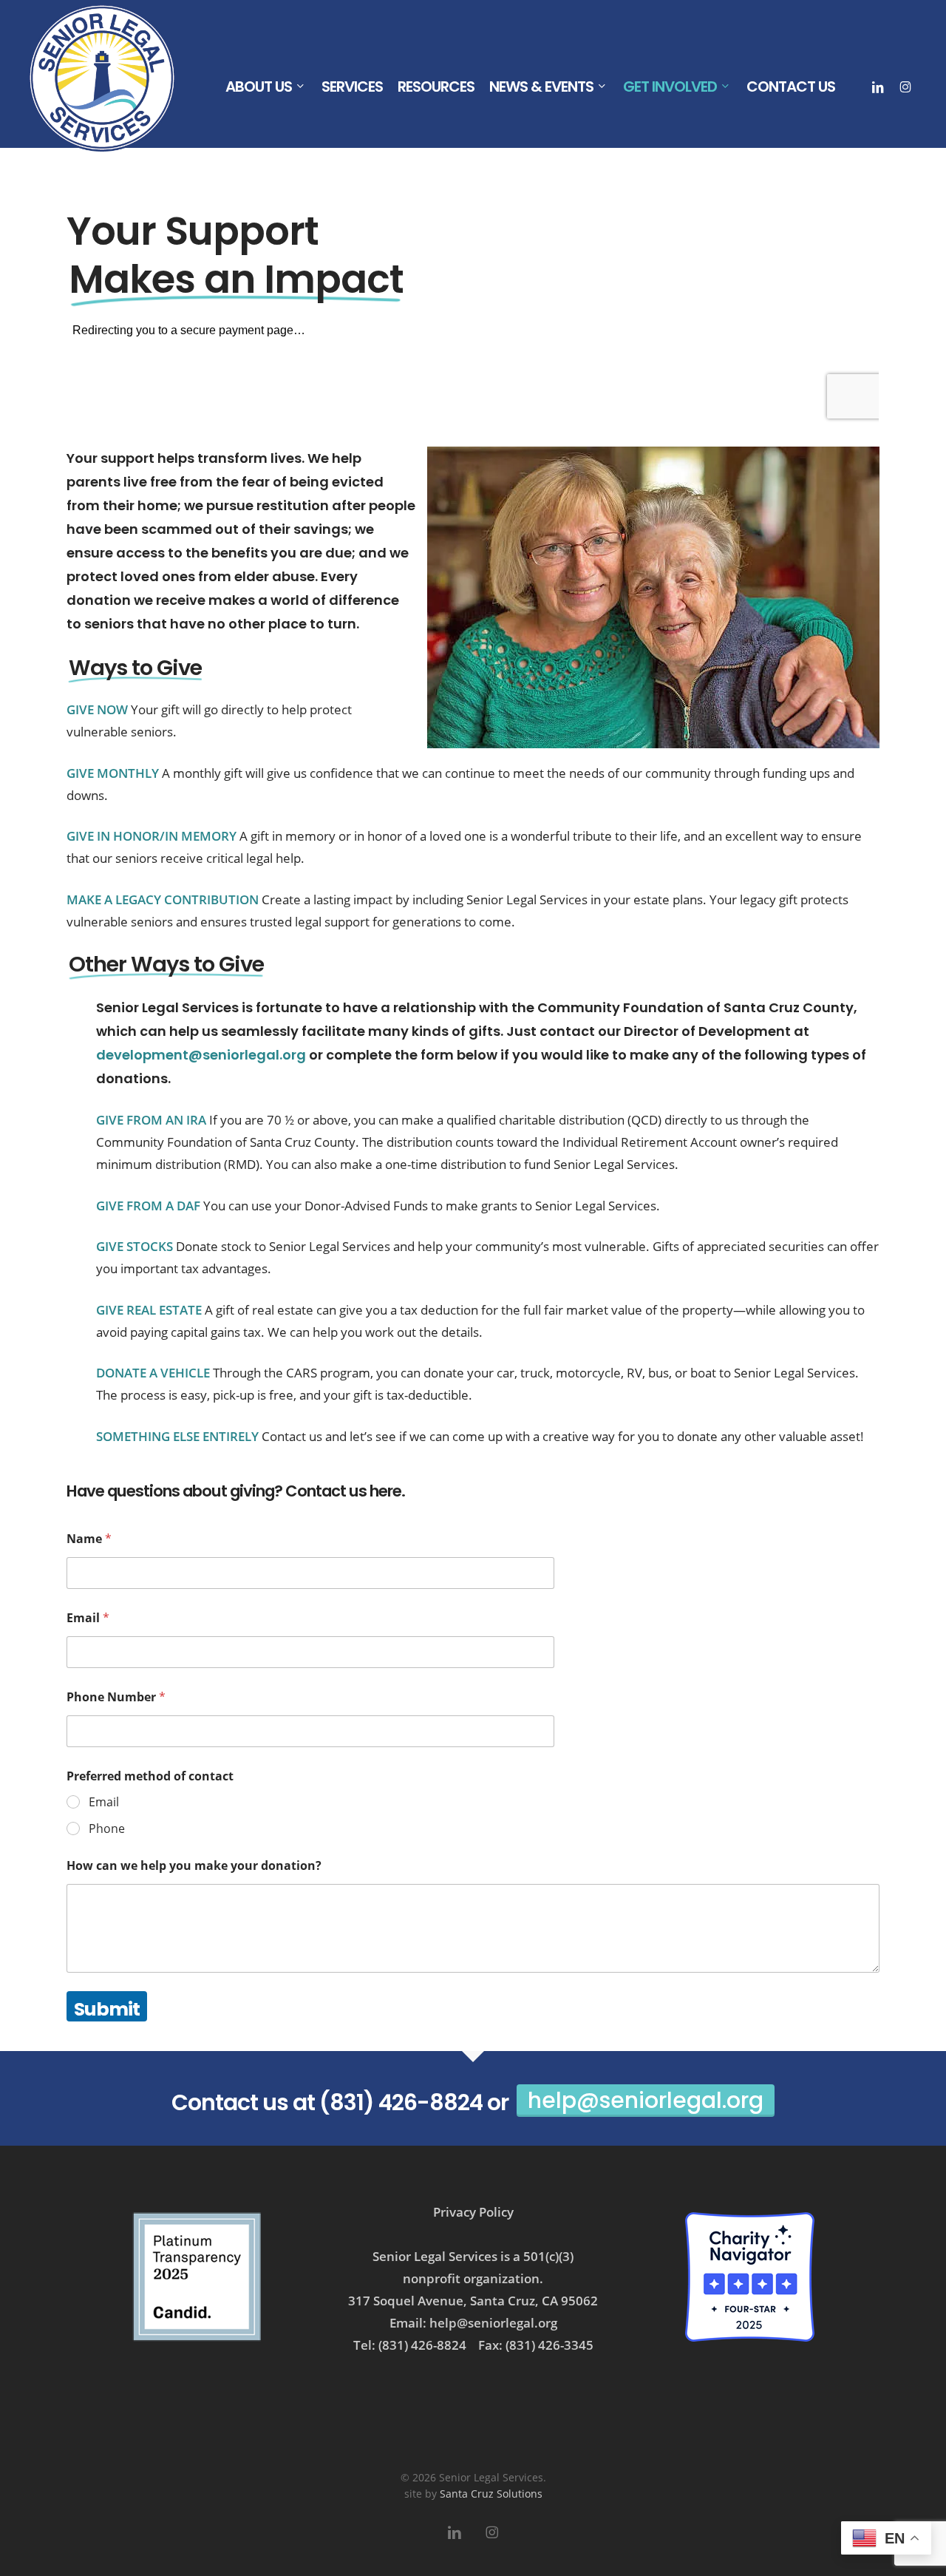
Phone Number (116, 1697)
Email (88, 1618)
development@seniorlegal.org (201, 1055)
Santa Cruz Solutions (491, 2494)
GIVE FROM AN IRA (151, 1120)
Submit (107, 2009)
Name (89, 1539)
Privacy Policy (473, 2212)
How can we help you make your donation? (194, 1866)
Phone (107, 1829)
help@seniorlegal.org (646, 2100)
